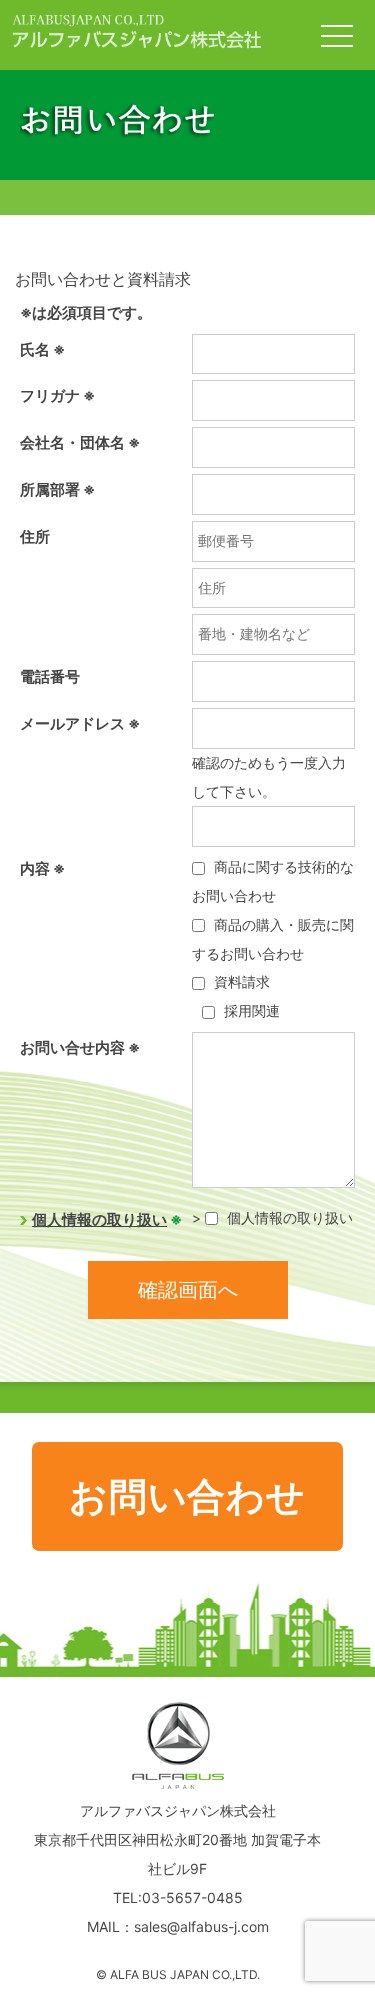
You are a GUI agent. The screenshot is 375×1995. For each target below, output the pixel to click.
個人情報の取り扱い (99, 1219)
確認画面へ (188, 1290)
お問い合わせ (187, 1496)
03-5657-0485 (192, 1897)
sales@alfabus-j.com (201, 1926)
